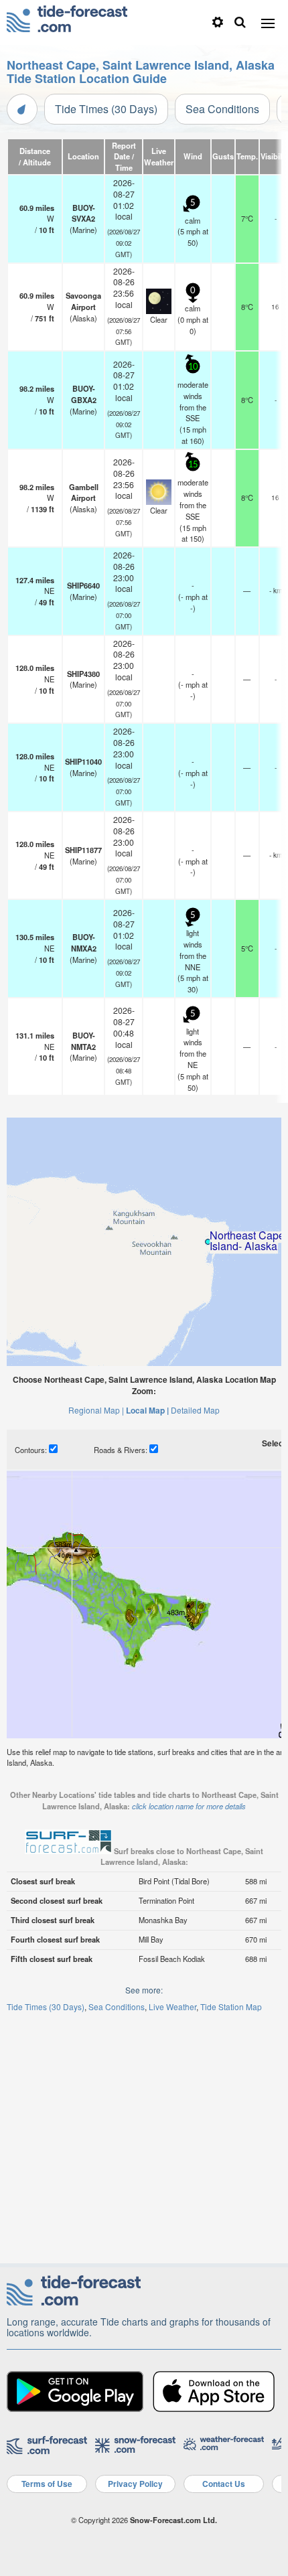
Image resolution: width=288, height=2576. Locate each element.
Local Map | (147, 1410)
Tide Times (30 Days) (106, 109)
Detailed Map (195, 1410)
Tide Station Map (231, 2006)
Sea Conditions (222, 109)
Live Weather (172, 2006)
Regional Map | (96, 1410)
